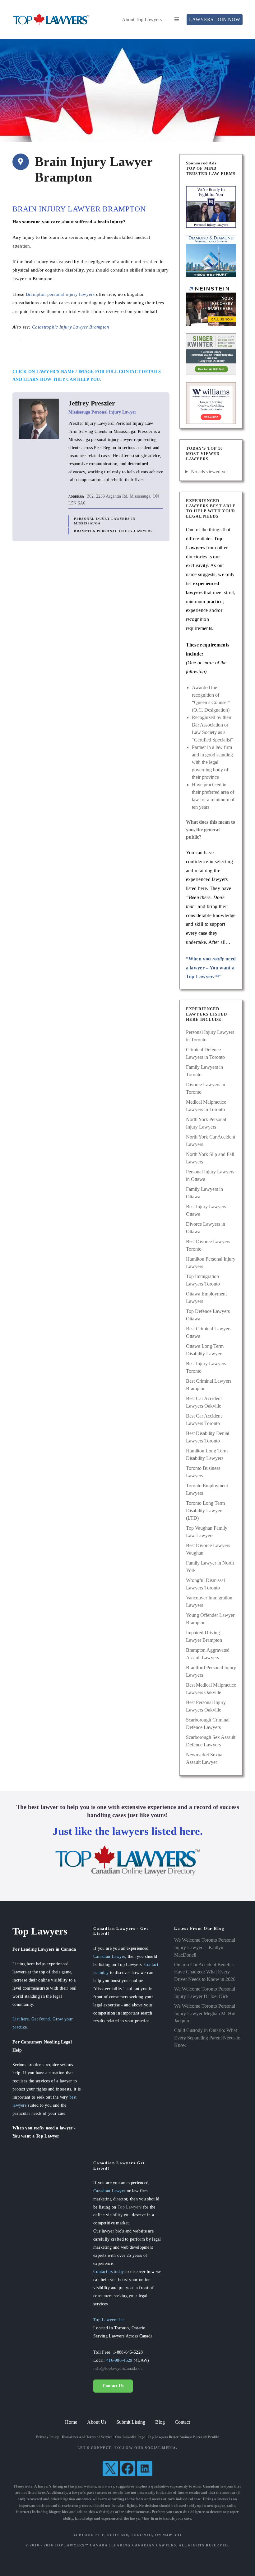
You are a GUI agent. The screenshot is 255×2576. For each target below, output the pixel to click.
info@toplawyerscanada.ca (118, 2368)
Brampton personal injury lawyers (60, 294)
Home (71, 2422)
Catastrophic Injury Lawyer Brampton (71, 327)
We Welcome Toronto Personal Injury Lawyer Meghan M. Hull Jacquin (205, 2013)
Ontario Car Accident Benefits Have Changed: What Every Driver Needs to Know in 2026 (205, 1972)
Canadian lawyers (218, 2486)
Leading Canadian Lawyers (144, 2545)
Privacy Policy (48, 2437)
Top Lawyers (130, 2207)
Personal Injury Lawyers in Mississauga (105, 521)
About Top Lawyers (142, 19)
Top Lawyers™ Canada (81, 2545)
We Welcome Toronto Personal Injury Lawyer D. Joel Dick (205, 1993)
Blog (160, 2422)
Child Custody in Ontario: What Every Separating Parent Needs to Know (207, 2038)
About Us (97, 2422)
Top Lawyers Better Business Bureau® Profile (183, 2437)
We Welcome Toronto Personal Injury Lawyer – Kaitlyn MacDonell (205, 1947)
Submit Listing (131, 2422)
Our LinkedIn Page (130, 2437)
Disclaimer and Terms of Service (87, 2437)
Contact (182, 2422)
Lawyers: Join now (215, 19)
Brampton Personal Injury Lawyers (113, 531)
